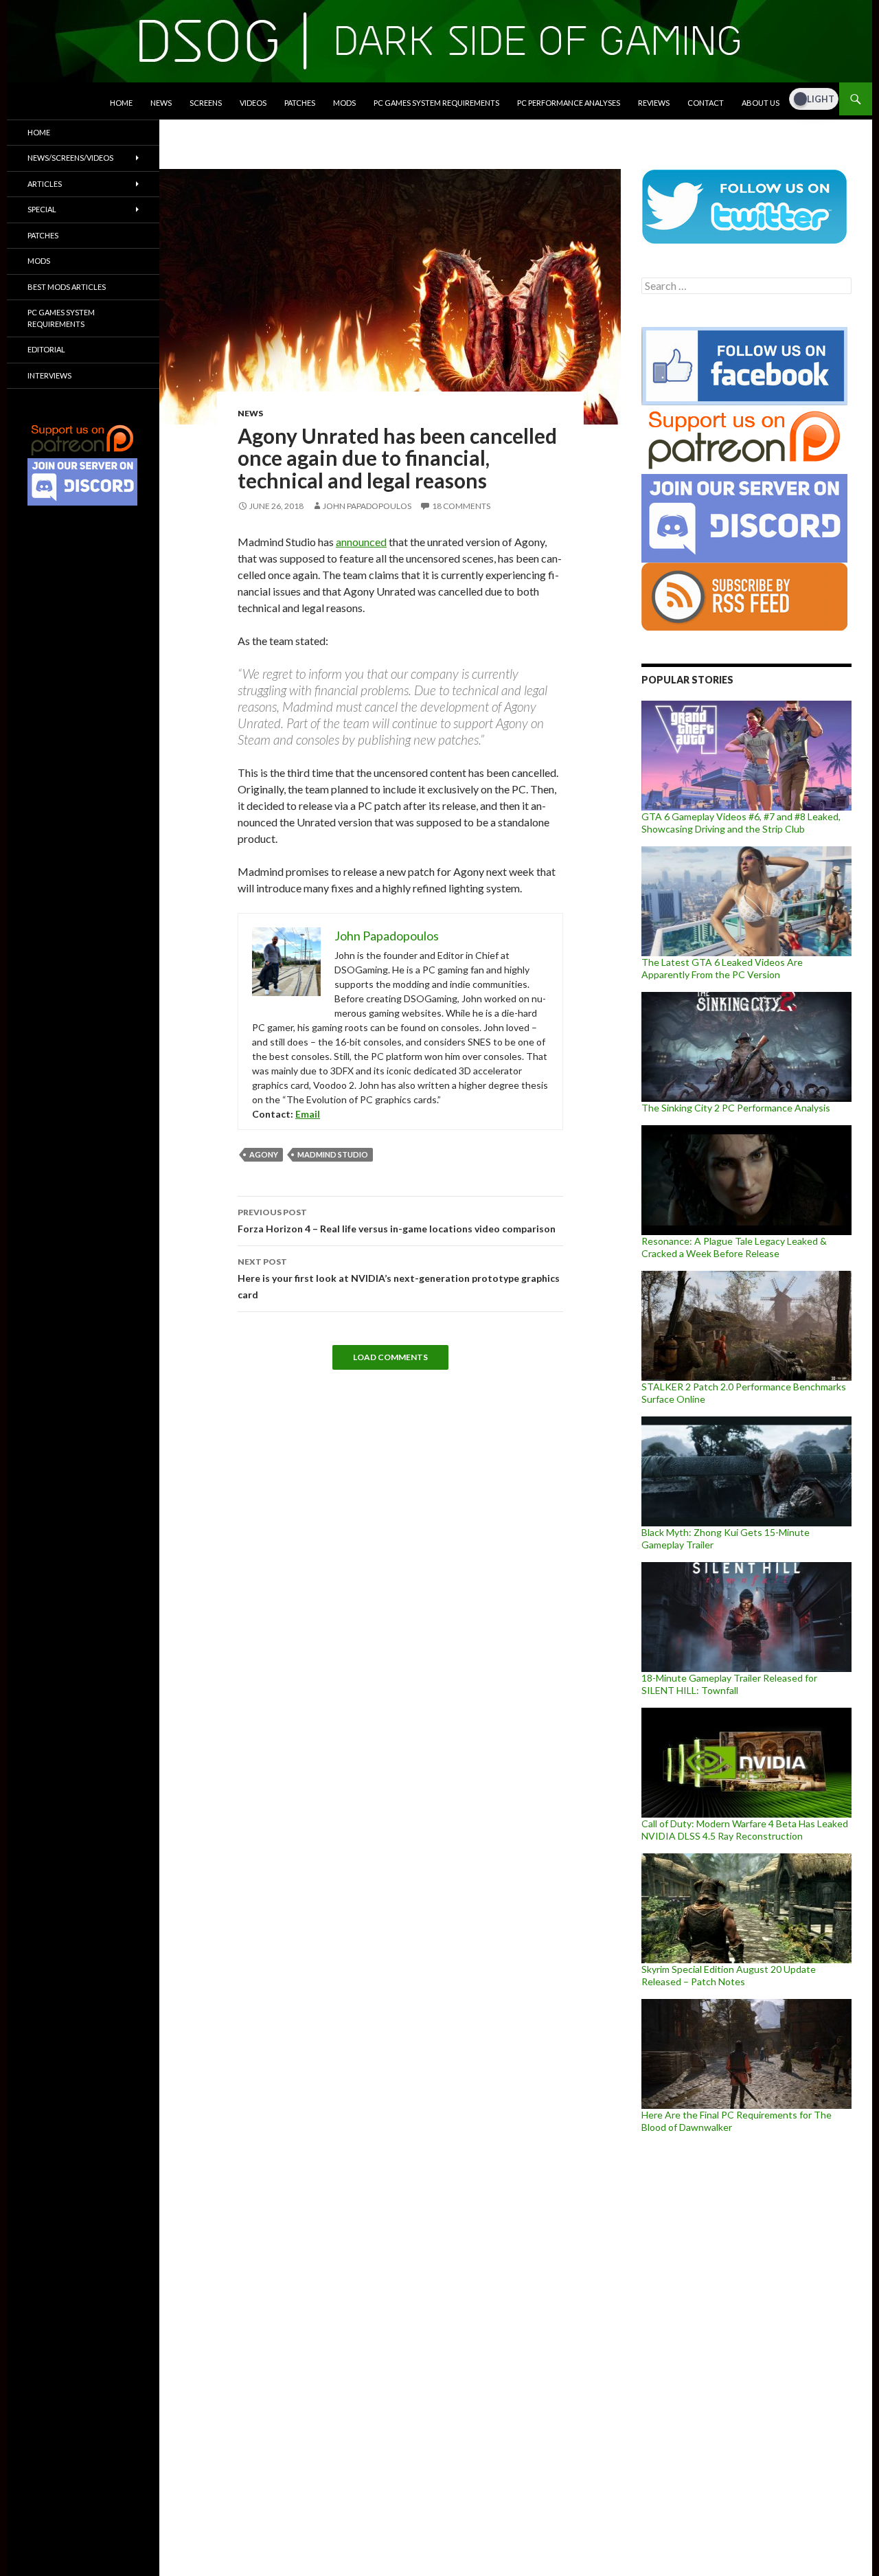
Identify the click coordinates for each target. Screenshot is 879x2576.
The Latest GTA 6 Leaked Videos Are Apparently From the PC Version (722, 968)
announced (361, 542)
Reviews (654, 103)
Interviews (49, 375)
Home (121, 103)
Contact (706, 103)
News (161, 103)
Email (308, 1114)
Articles (45, 184)
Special (42, 209)
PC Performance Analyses (569, 103)
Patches (300, 103)
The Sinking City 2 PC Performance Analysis (736, 1108)
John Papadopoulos (367, 506)
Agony (264, 1154)
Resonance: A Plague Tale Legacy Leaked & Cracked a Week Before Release (734, 1247)
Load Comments (390, 1357)
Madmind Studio (333, 1154)
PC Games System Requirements (436, 103)
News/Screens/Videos (70, 158)
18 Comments (461, 506)
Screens (206, 103)
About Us (761, 103)
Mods (344, 103)
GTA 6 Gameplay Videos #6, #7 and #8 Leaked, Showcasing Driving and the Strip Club (741, 823)
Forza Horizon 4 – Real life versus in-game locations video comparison (397, 1221)
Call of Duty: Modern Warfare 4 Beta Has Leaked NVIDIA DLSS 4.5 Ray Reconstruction (745, 1830)
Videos (253, 103)
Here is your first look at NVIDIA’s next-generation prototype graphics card (399, 1278)
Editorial (46, 349)
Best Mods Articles (67, 287)
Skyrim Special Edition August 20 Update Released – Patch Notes (729, 1975)
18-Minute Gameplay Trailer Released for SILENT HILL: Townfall (729, 1684)
